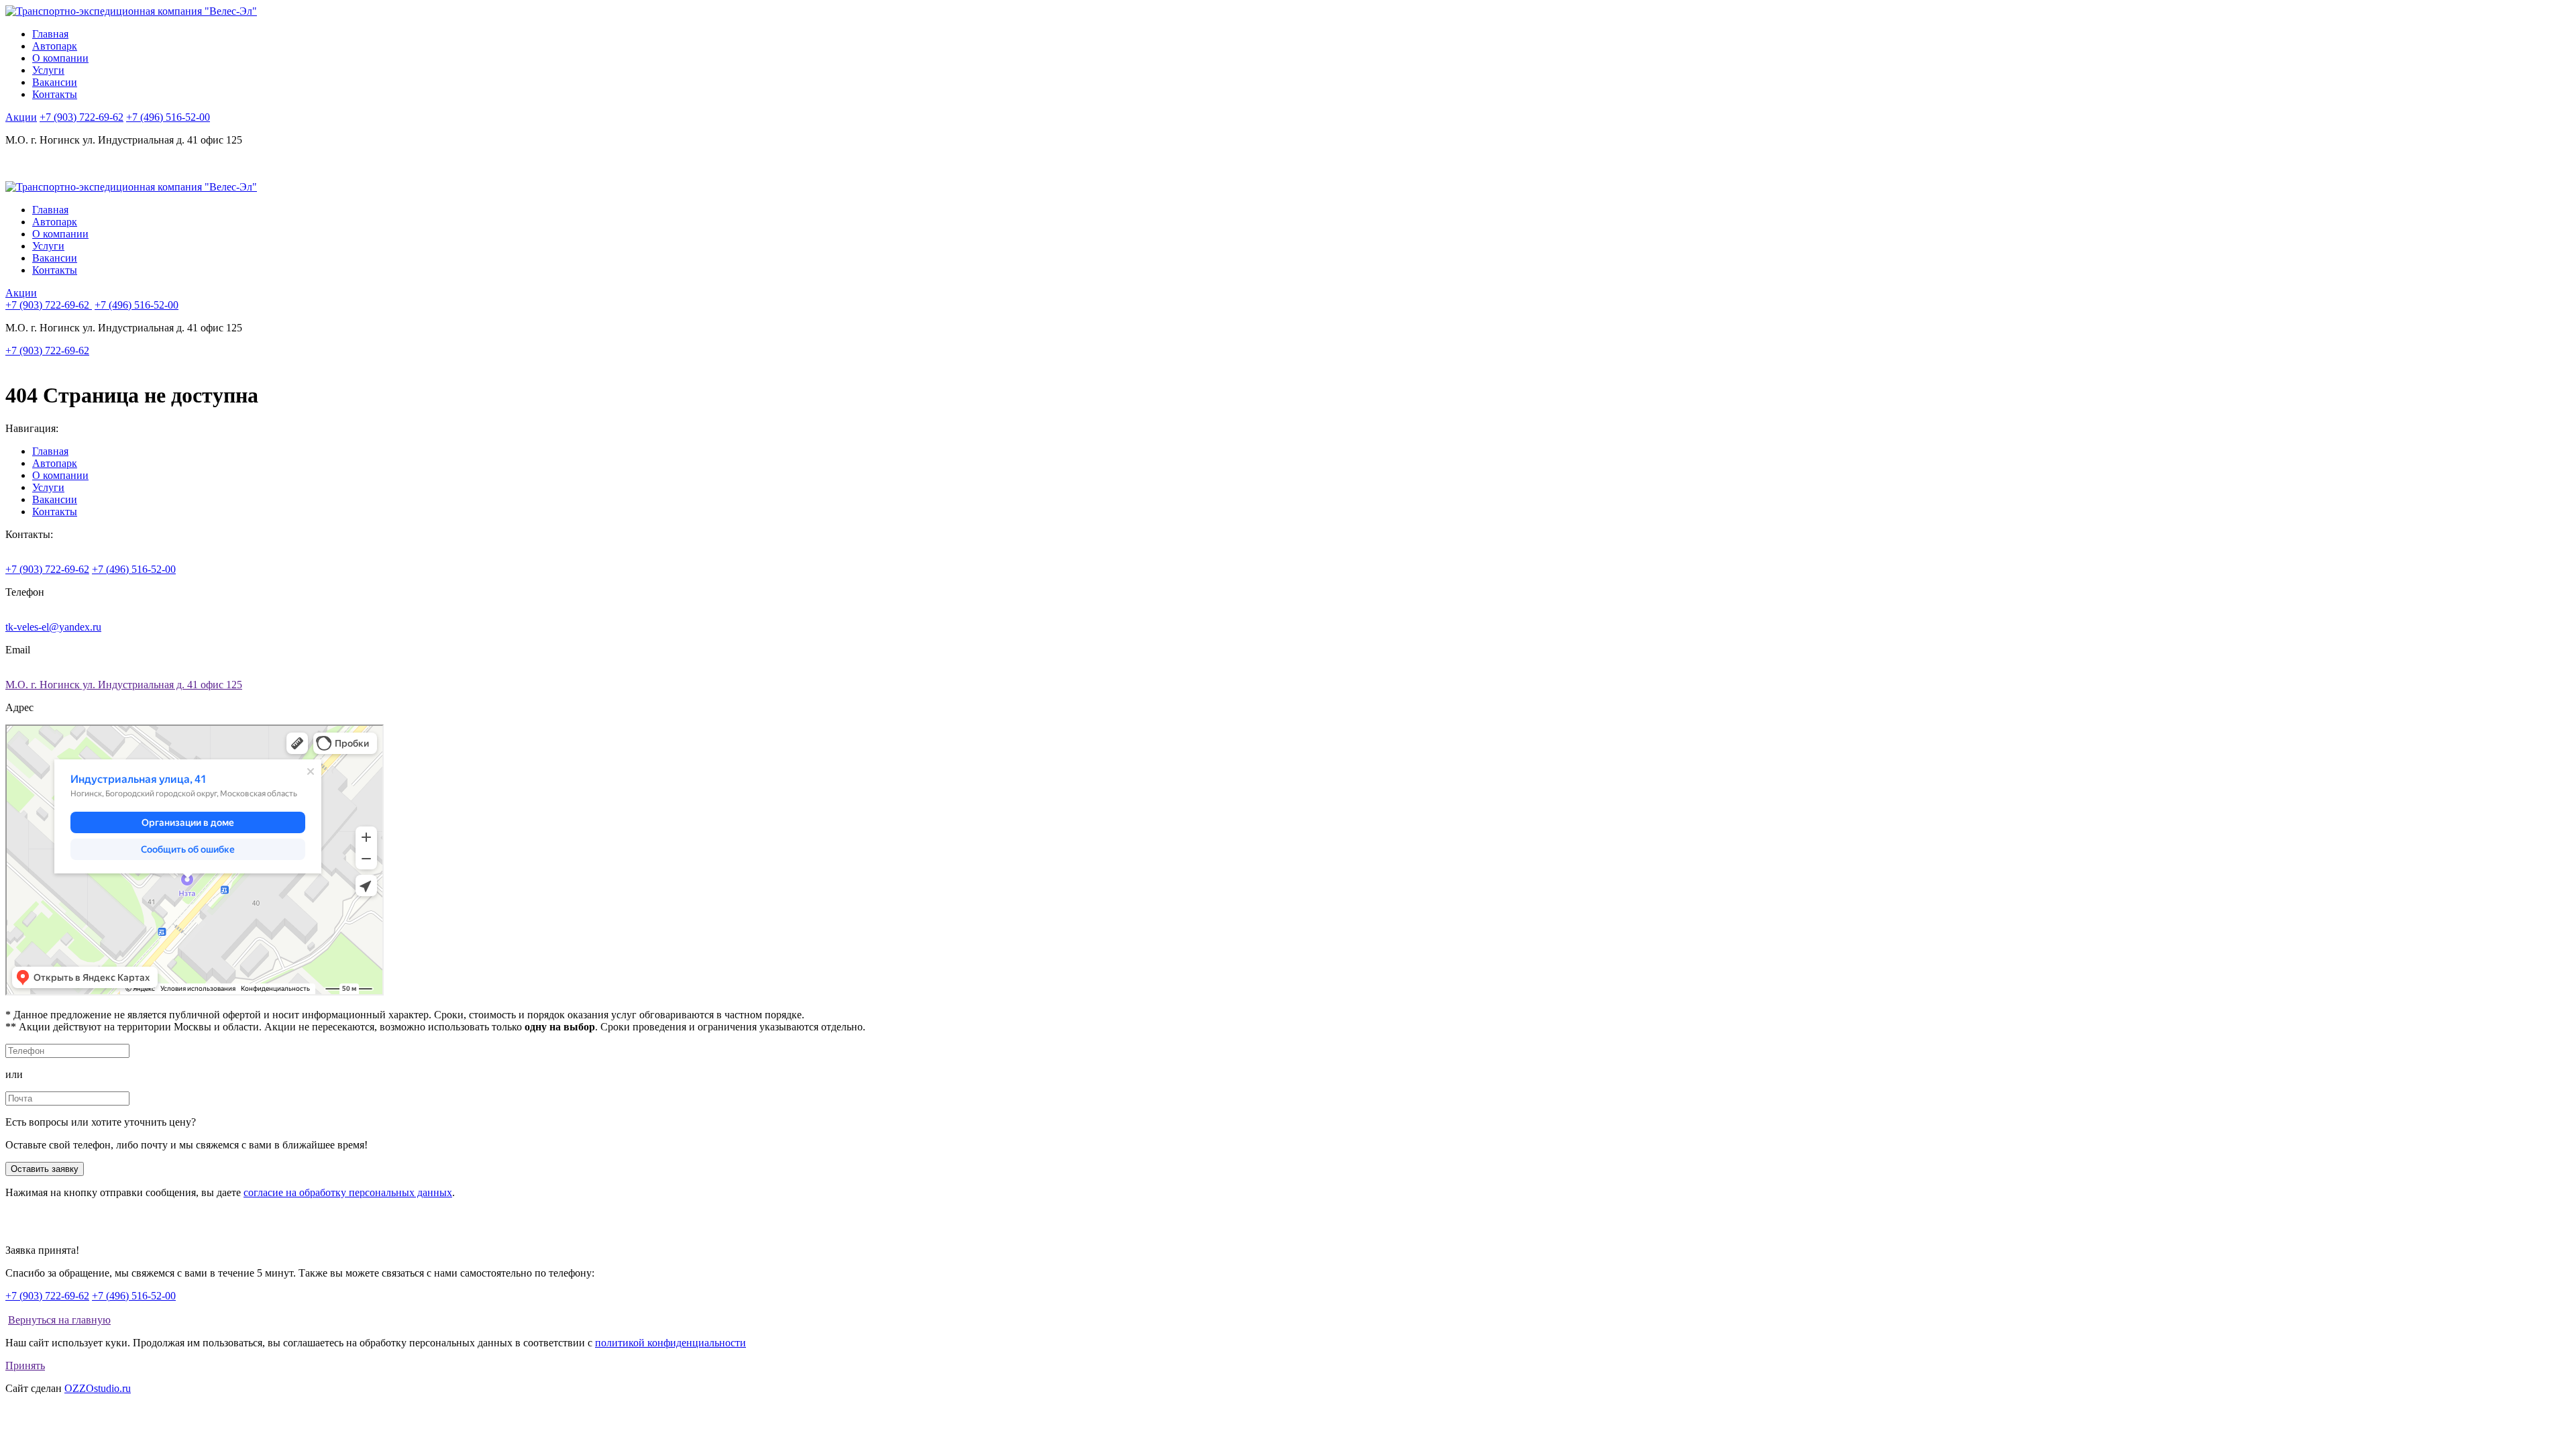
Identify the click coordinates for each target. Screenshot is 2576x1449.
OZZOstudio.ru (98, 1388)
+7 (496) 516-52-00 (168, 117)
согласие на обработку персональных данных (348, 1192)
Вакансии (55, 82)
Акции (21, 117)
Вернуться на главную (59, 1320)
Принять (25, 1365)
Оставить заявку (45, 1169)
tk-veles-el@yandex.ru (53, 627)
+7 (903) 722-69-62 (82, 117)
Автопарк (55, 46)
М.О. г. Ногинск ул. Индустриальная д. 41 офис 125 (124, 685)
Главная (50, 34)
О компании (60, 58)
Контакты (55, 94)
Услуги (48, 70)
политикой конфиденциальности (670, 1343)
